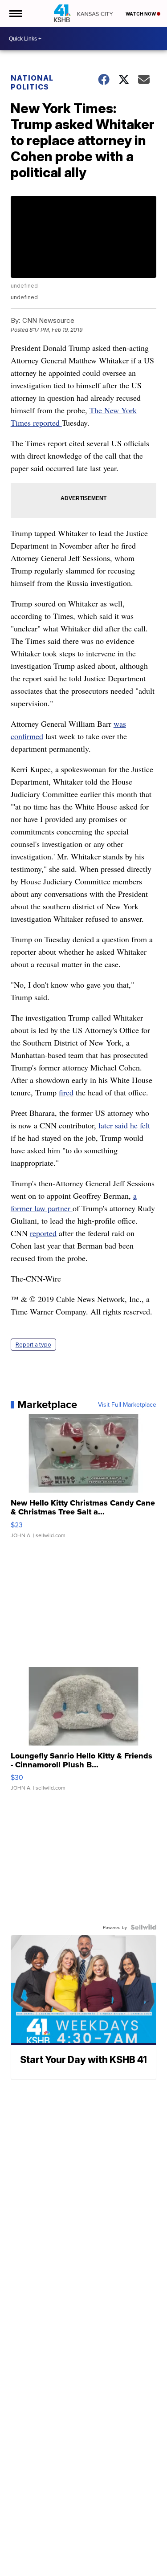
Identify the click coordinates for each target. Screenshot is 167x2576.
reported (43, 1233)
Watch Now (141, 14)
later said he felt (124, 1125)
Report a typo (33, 1345)
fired (66, 1092)
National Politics (32, 82)
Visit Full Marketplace (127, 1404)
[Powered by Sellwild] (143, 1927)
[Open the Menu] (15, 13)
